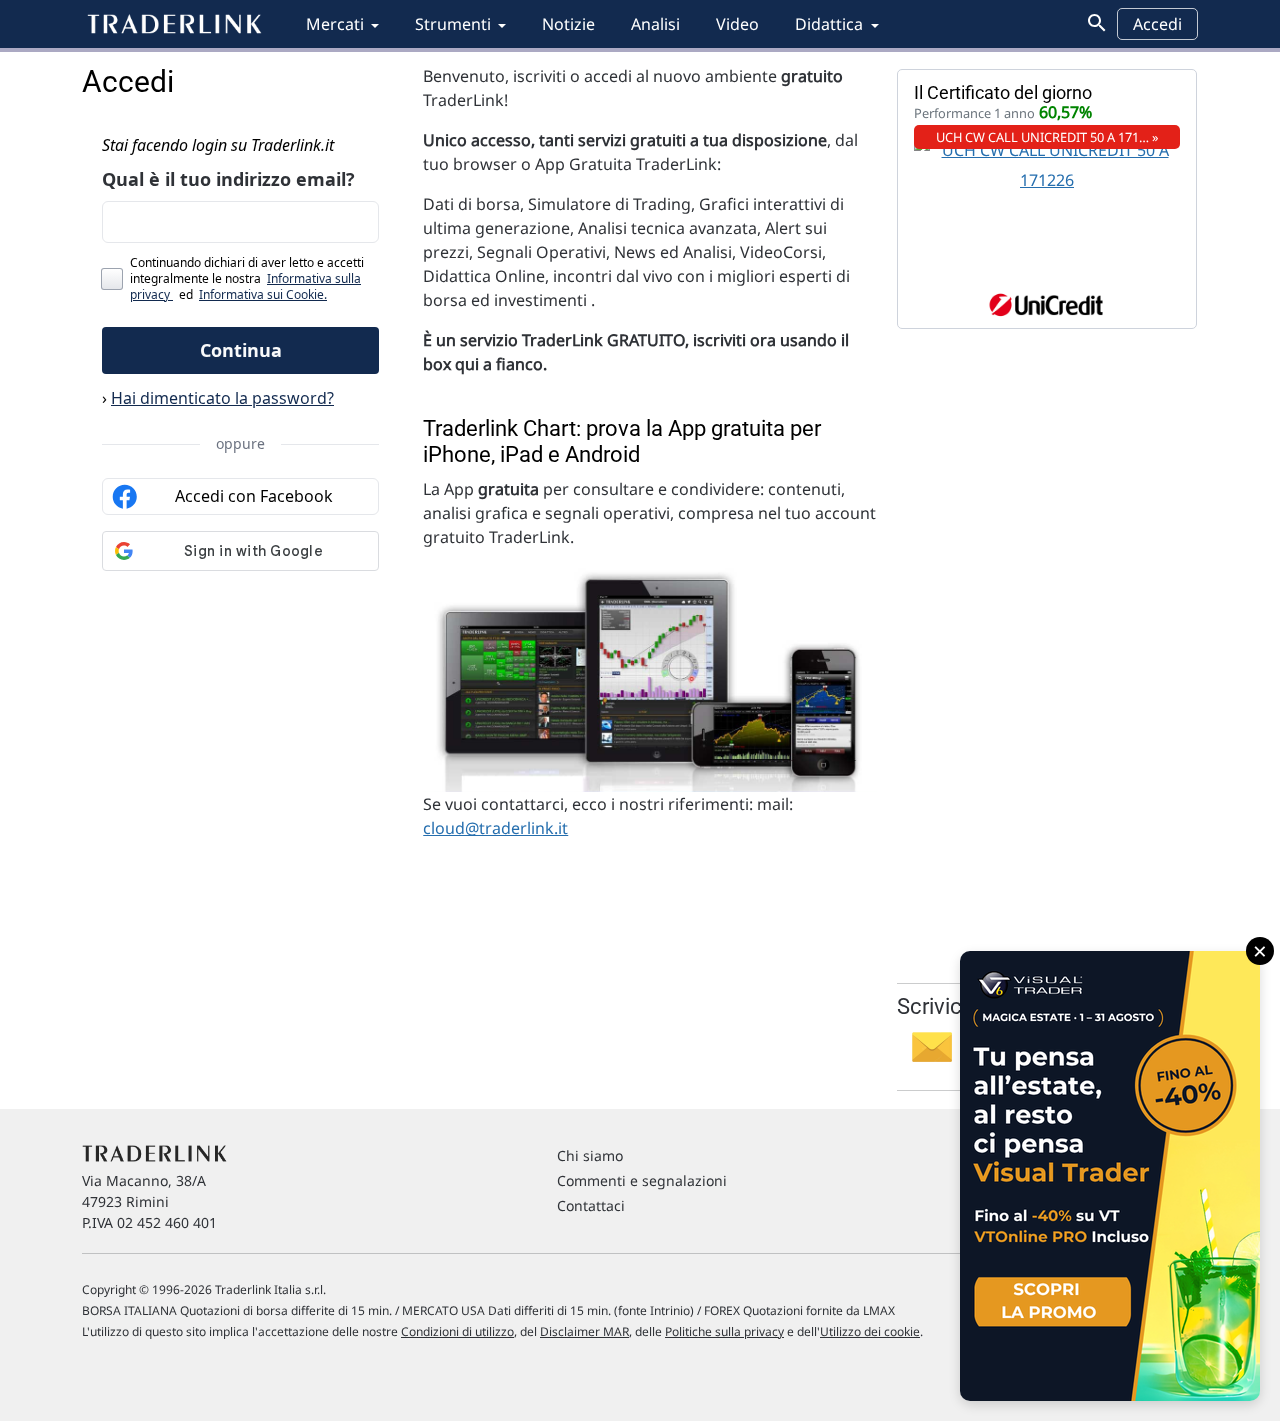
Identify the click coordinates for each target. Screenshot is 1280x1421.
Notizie (568, 24)
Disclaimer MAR (584, 1331)
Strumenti (453, 24)
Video (737, 24)
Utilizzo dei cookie (870, 1331)
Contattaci (591, 1205)
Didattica (829, 24)
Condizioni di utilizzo (457, 1331)
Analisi (655, 24)
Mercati (335, 24)
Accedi (1157, 24)
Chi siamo (590, 1155)
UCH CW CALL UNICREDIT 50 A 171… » (1047, 137)
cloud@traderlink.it (495, 828)
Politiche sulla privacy (724, 1331)
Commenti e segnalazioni (642, 1180)
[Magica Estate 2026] (1110, 1176)
